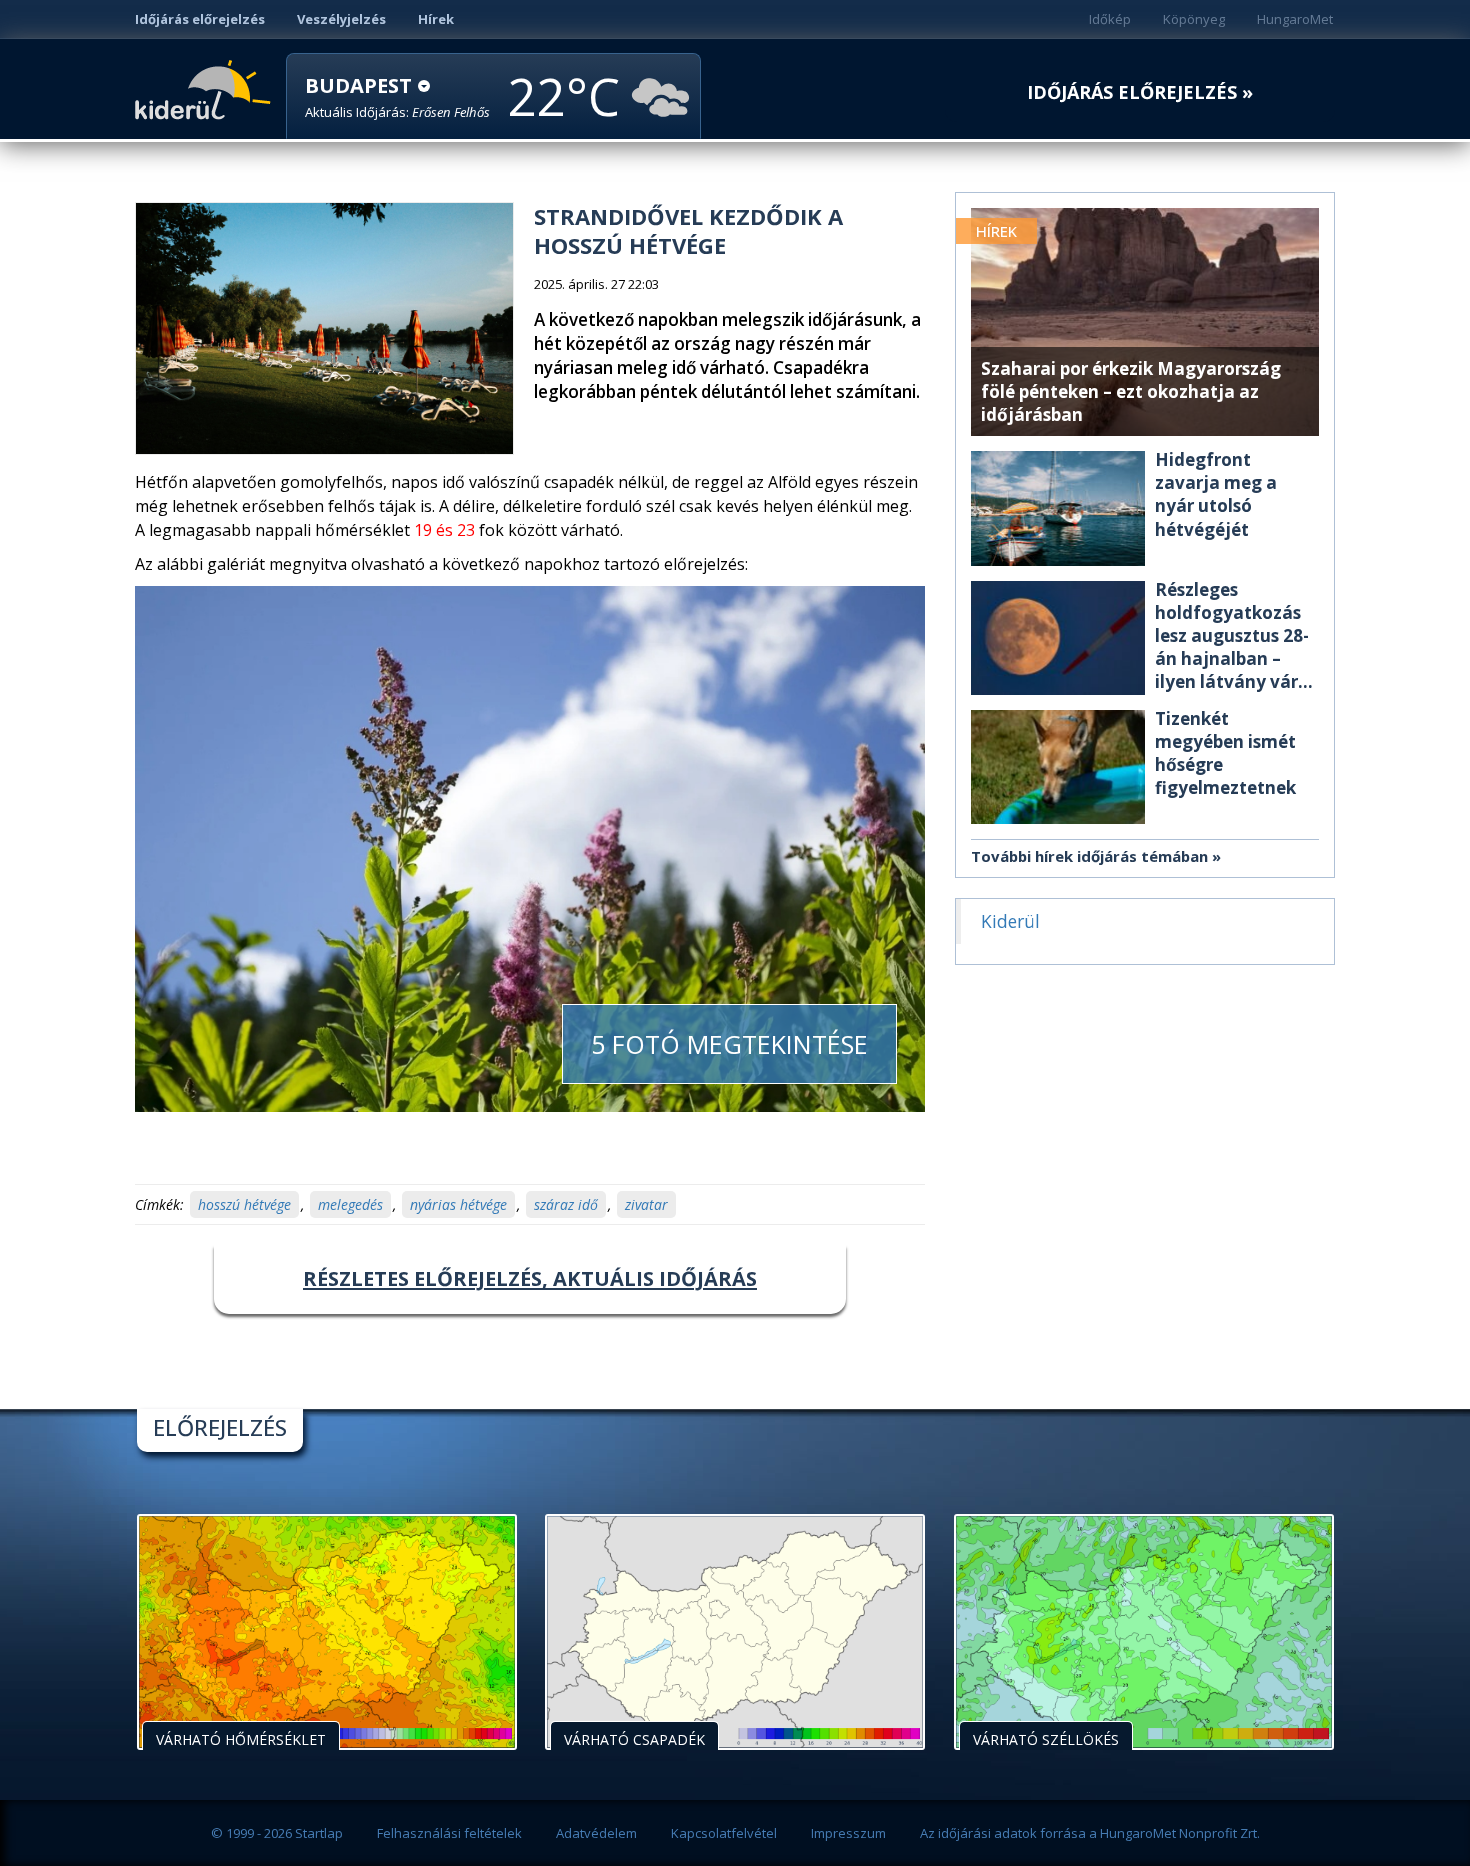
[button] (397, 97)
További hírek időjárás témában (1089, 856)
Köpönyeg (1194, 19)
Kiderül (206, 88)
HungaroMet (1295, 19)
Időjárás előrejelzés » (1140, 92)
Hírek (436, 19)
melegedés (350, 1204)
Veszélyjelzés (341, 19)
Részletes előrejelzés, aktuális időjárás (530, 1278)
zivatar (646, 1204)
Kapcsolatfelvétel (724, 1833)
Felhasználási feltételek (449, 1833)
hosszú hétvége (244, 1204)
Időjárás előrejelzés (200, 19)
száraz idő (566, 1204)
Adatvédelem (596, 1833)
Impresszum (848, 1833)
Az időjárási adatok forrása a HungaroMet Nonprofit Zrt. (1090, 1833)
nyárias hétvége (458, 1204)
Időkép (1110, 19)
